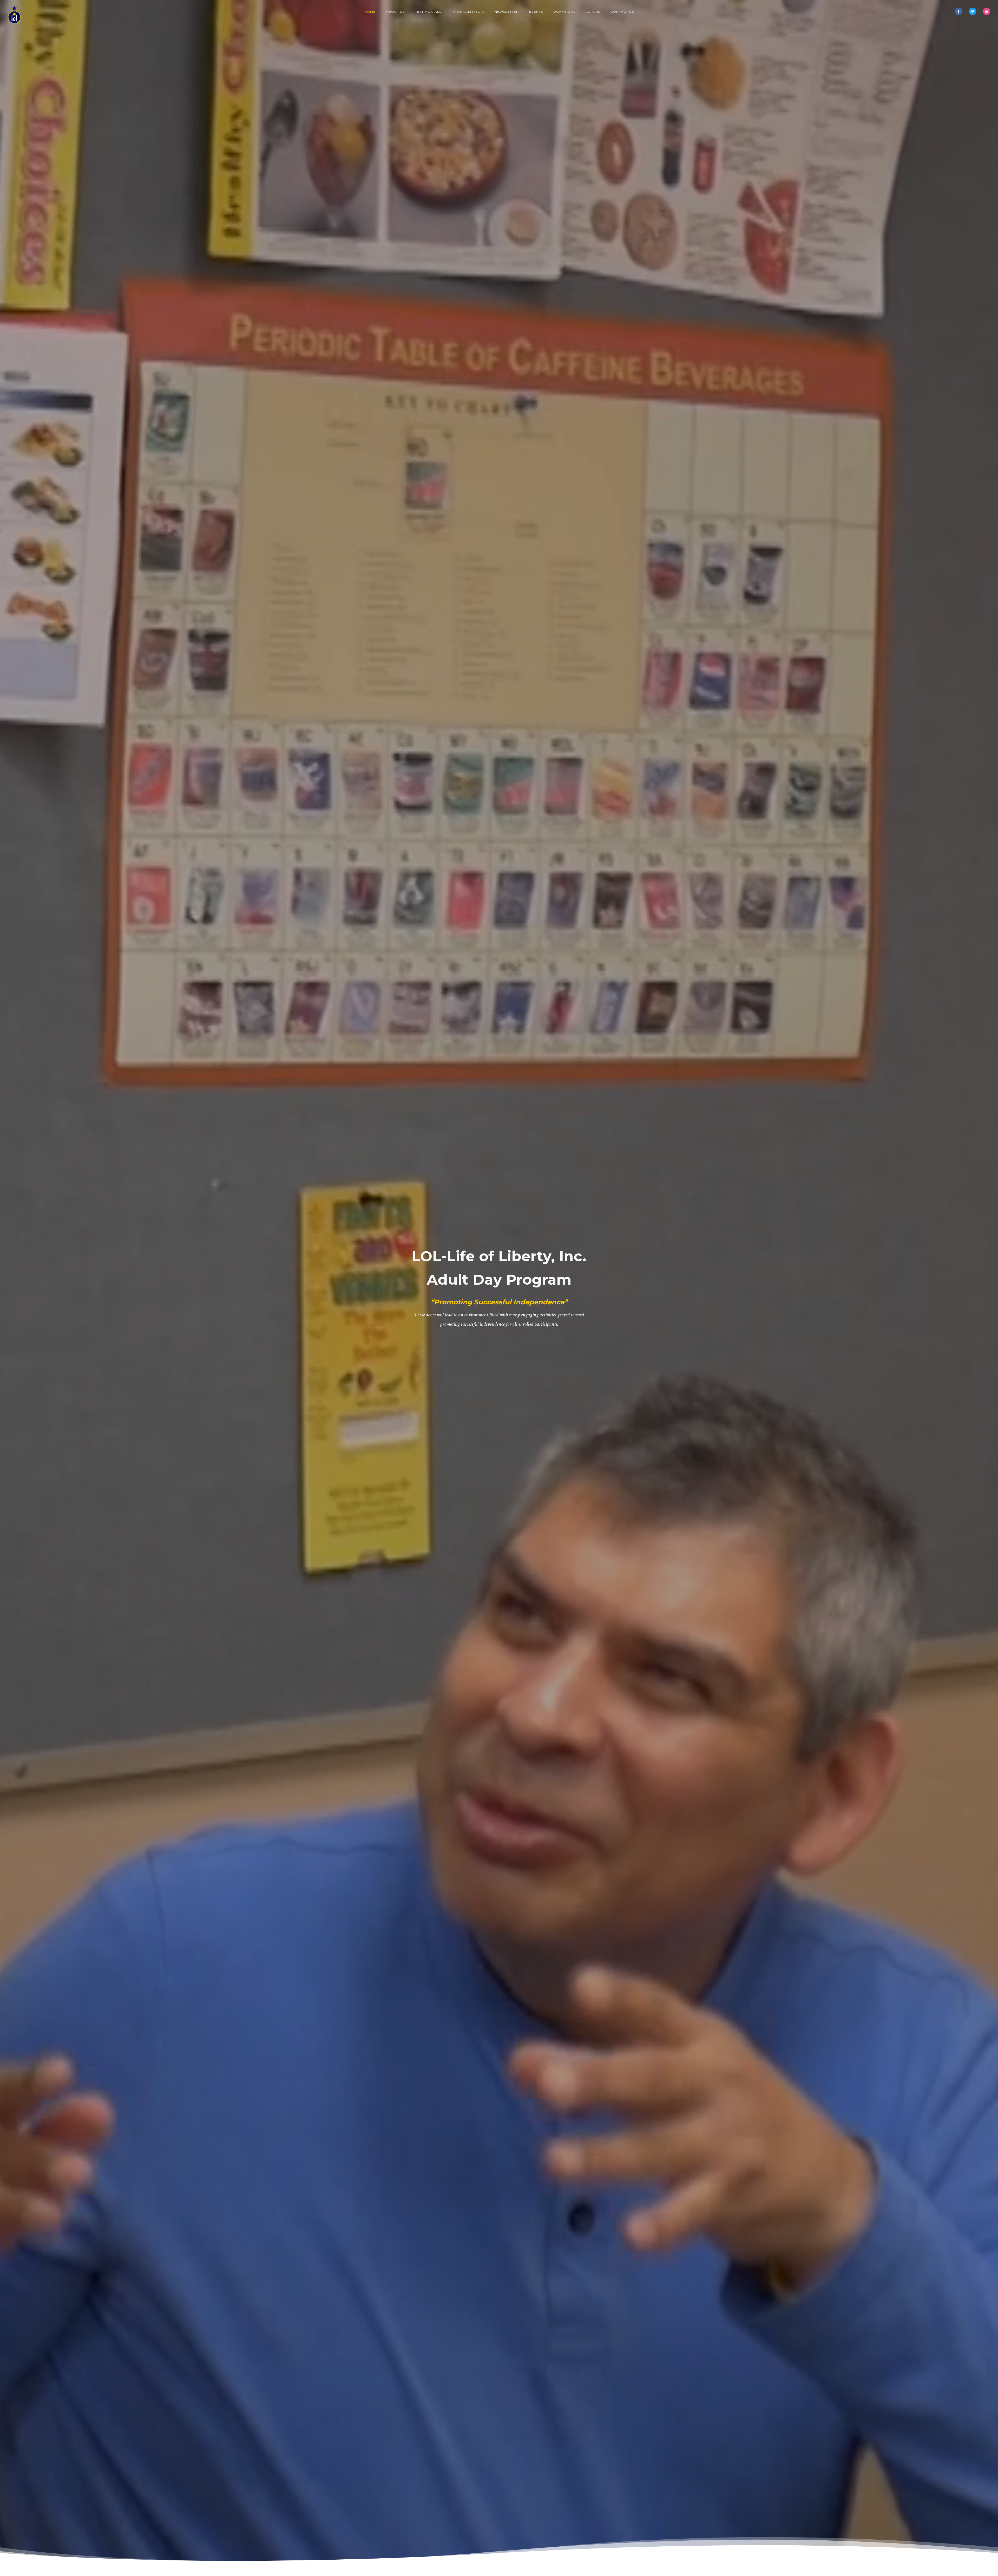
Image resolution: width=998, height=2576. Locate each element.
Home (370, 12)
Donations (564, 12)
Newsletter (507, 12)
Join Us (593, 12)
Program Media (468, 12)
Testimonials (428, 12)
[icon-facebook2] (960, 11)
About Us (395, 12)
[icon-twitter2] (974, 11)
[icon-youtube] (987, 11)
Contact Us (622, 12)
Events (536, 12)
